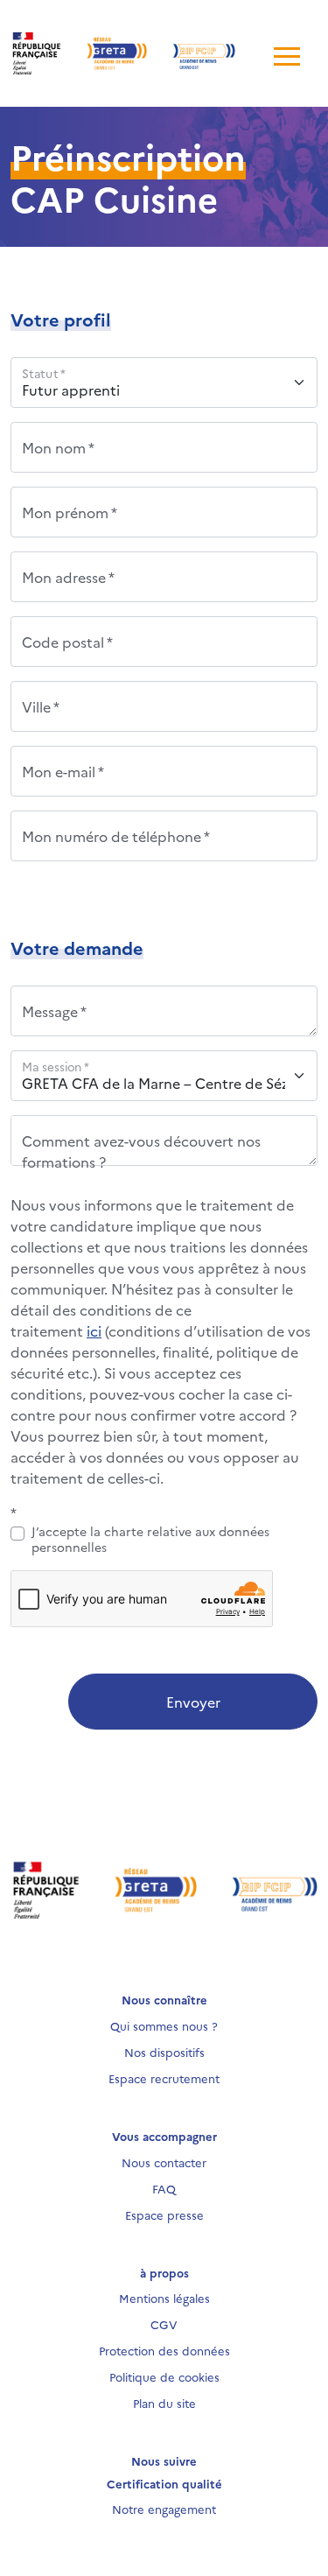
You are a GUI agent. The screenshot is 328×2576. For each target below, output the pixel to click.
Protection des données (164, 2350)
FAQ (164, 2188)
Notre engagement (164, 2509)
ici (94, 1330)
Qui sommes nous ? (164, 2025)
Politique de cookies (164, 2376)
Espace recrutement (164, 2078)
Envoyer (193, 1702)
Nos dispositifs (164, 2052)
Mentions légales (164, 2298)
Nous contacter (164, 2162)
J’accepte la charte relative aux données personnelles (150, 1539)
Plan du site (164, 2403)
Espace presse (164, 2215)
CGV (164, 2324)
